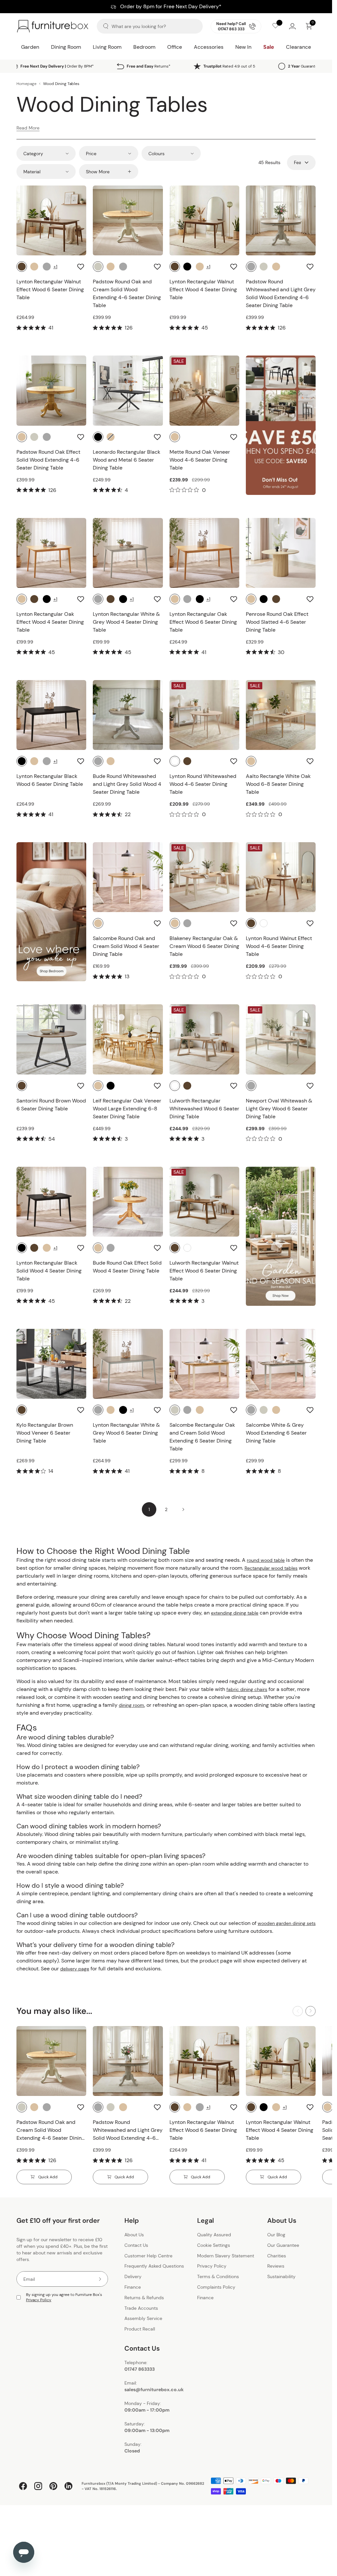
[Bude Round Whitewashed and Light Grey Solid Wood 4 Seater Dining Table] (128, 715)
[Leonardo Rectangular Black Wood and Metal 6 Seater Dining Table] (128, 390)
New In (243, 47)
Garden (30, 47)
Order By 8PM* (57, 66)
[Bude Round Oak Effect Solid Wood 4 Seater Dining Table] (128, 1202)
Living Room (107, 47)
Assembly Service (143, 2319)
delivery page (75, 1969)
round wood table (266, 1560)
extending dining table (235, 1613)
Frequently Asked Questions (154, 2266)
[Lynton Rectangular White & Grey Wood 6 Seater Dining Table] (128, 1364)
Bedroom (144, 47)
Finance (133, 2287)
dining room (131, 1705)
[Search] (106, 26)
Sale (269, 47)
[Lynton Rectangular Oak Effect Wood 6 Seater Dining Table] (204, 553)
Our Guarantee (283, 2245)
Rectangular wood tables (271, 1568)
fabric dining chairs (247, 1689)
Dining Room (66, 47)
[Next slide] (311, 2011)
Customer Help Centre (148, 2256)
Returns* (149, 66)
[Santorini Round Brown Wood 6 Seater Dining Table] (51, 1039)
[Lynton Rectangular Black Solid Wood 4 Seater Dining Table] (51, 1202)
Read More (28, 128)
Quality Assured (214, 2235)
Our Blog (276, 2235)
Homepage (26, 84)
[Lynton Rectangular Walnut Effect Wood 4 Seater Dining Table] (204, 220)
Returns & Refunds (144, 2298)
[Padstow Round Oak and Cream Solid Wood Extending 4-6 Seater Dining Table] (128, 220)
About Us (134, 2235)
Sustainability (281, 2276)
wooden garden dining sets (287, 1923)
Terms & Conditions (218, 2276)
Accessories (209, 47)
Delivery (133, 2276)
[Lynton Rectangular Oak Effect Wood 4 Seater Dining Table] (51, 553)
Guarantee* (305, 66)
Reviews (276, 2266)
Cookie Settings (214, 2245)
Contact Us (136, 2245)
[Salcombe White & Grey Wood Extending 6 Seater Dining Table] (281, 1364)
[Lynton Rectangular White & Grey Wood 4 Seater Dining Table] (128, 553)
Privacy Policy (39, 2300)
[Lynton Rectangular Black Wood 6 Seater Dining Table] (51, 715)
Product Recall (140, 2329)
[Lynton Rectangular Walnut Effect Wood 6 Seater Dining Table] (51, 220)
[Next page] (183, 1509)
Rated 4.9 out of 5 (229, 66)
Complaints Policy (216, 2287)
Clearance (298, 47)
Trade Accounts (141, 2308)
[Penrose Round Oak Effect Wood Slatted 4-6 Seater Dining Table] (281, 553)
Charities (277, 2256)
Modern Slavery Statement (226, 2256)
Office (175, 47)
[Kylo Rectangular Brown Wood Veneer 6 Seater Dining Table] (51, 1364)
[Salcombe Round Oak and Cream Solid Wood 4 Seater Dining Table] (128, 877)
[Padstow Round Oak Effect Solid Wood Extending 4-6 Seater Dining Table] (51, 390)
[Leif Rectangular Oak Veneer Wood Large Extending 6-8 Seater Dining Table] (128, 1039)
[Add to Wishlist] (81, 267)
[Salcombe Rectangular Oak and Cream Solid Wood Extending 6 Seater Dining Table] (204, 1364)
